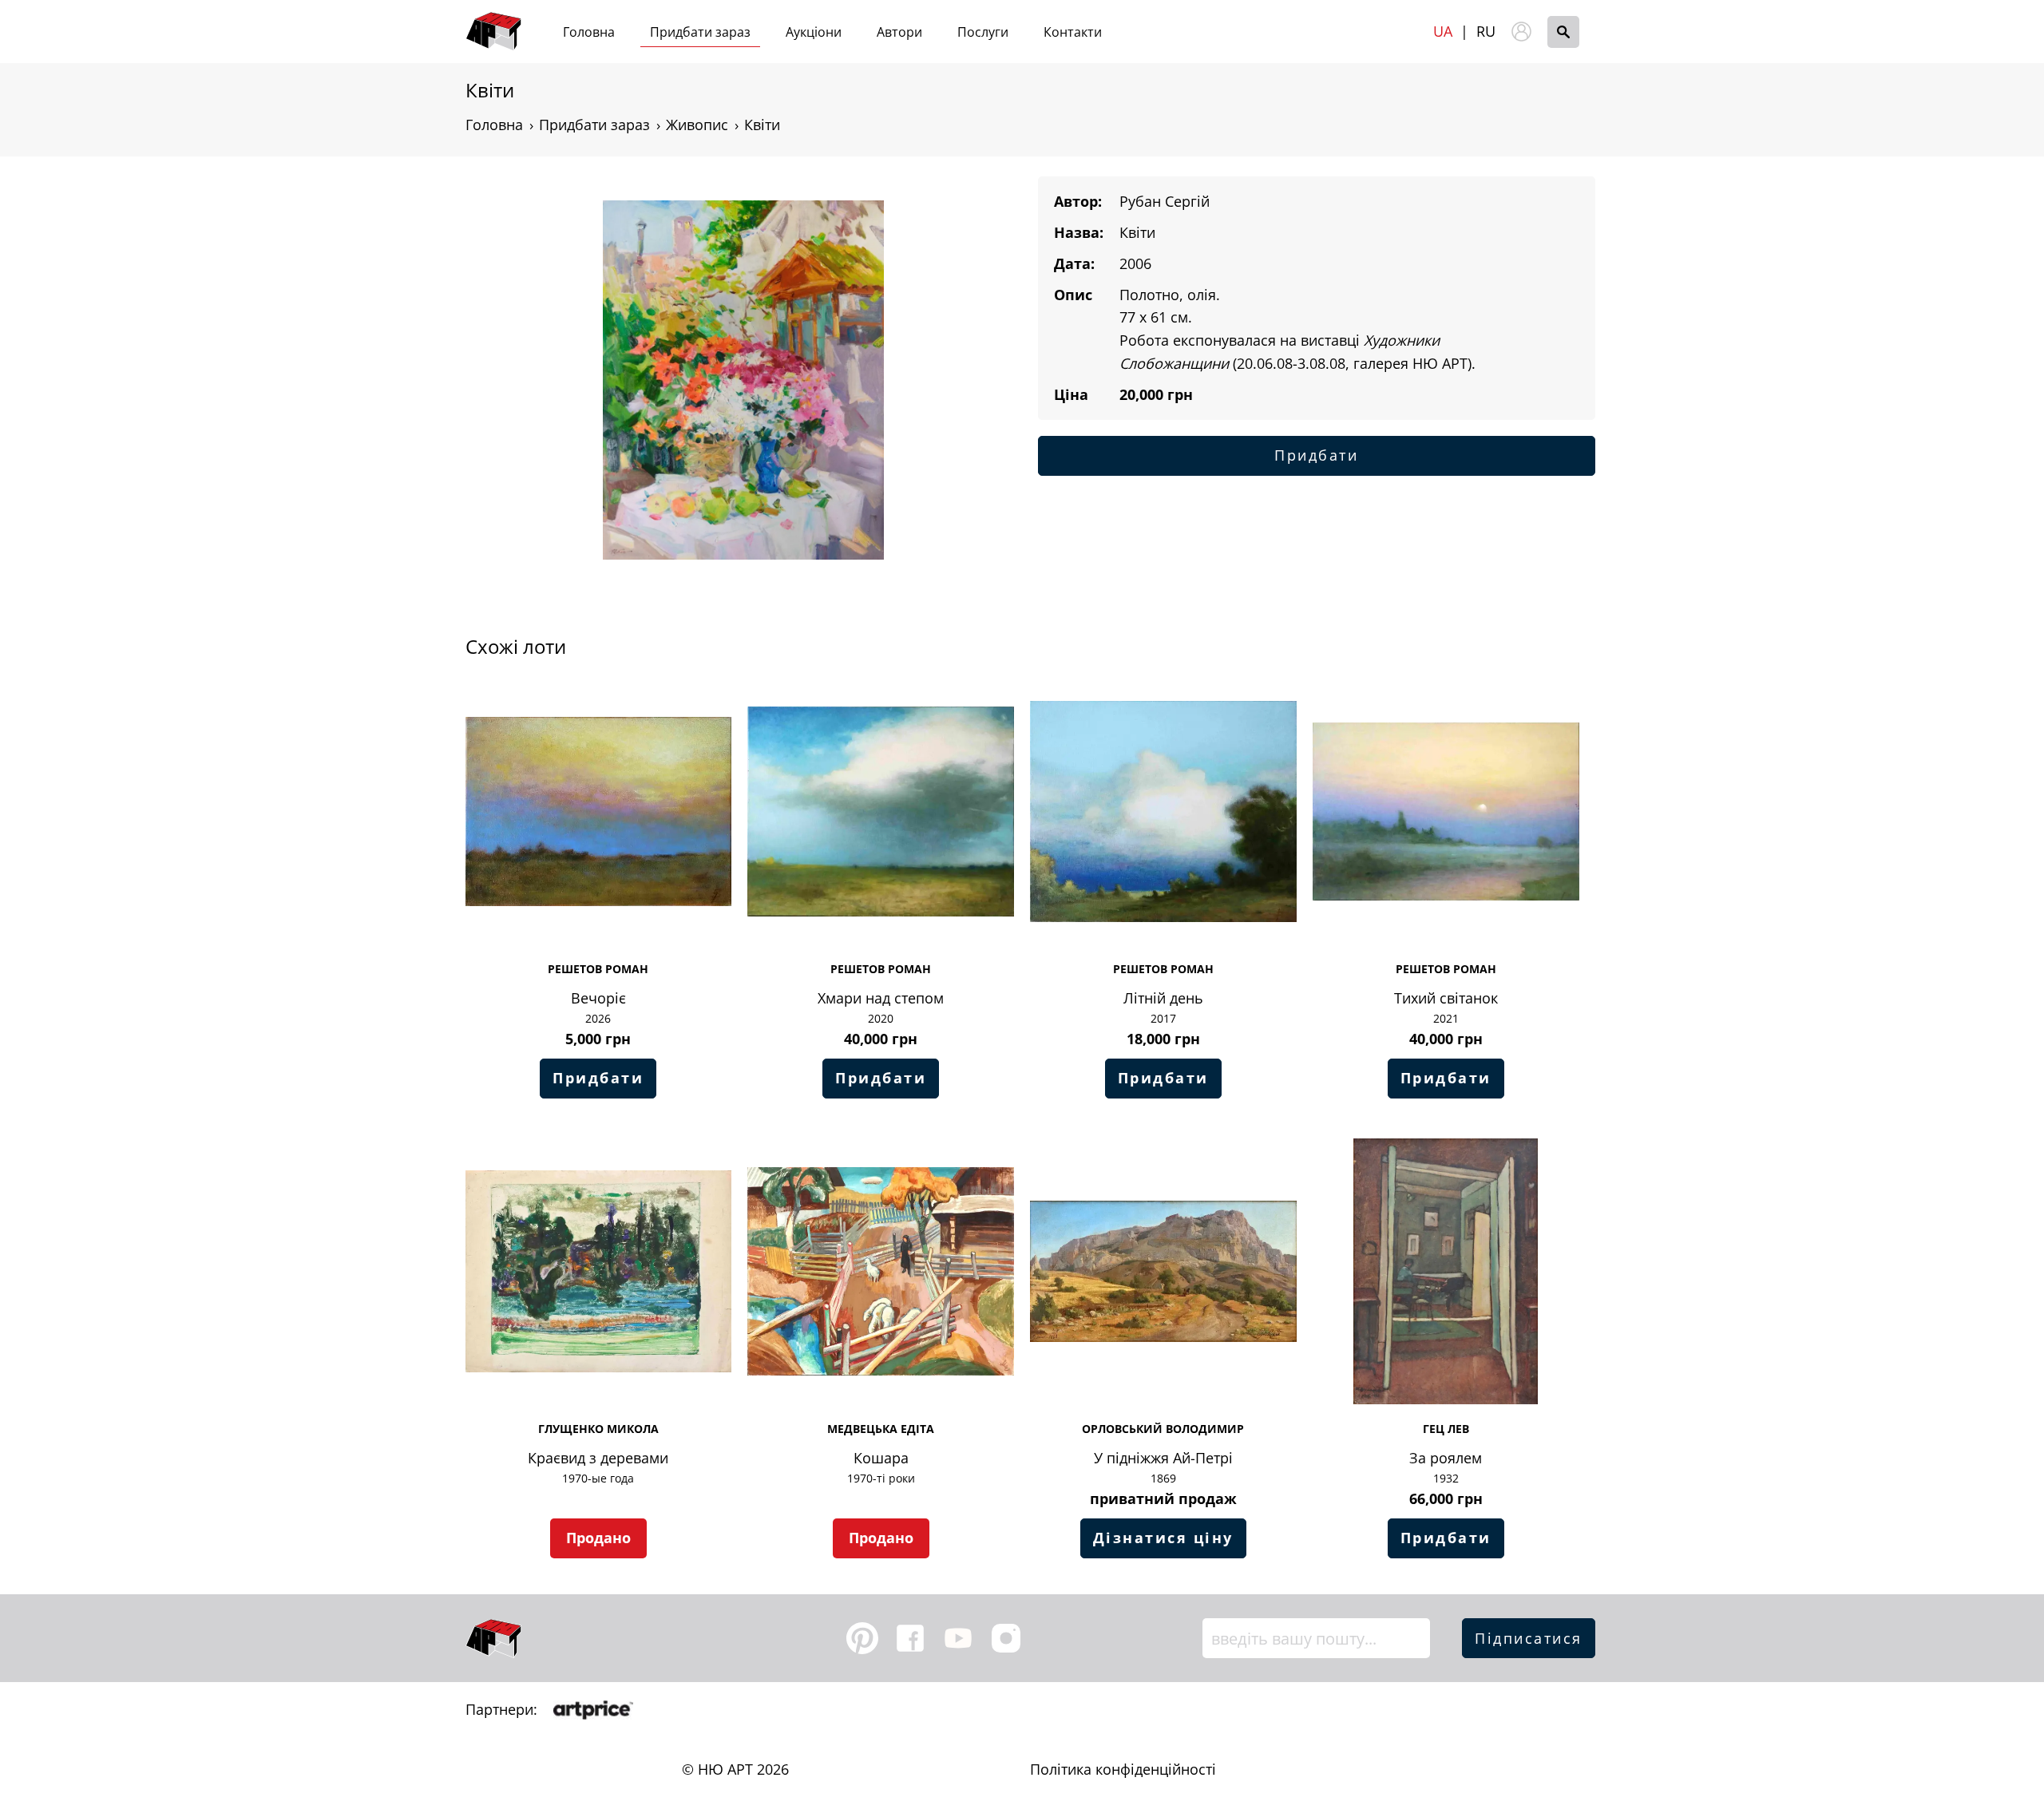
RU (1486, 31)
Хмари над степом (881, 998)
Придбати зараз (700, 32)
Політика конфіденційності (1123, 1769)
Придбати (1316, 455)
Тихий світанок (1446, 998)
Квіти (762, 125)
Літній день (1163, 998)
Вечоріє (598, 998)
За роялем (1446, 1458)
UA (1443, 31)
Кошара (881, 1458)
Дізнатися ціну (1163, 1538)
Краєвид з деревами (598, 1458)
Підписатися (1529, 1638)
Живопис (697, 125)
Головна (589, 32)
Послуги (983, 32)
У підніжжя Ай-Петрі (1163, 1458)
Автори (899, 32)
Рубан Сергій (1165, 201)
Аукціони (814, 32)
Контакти (1073, 32)
